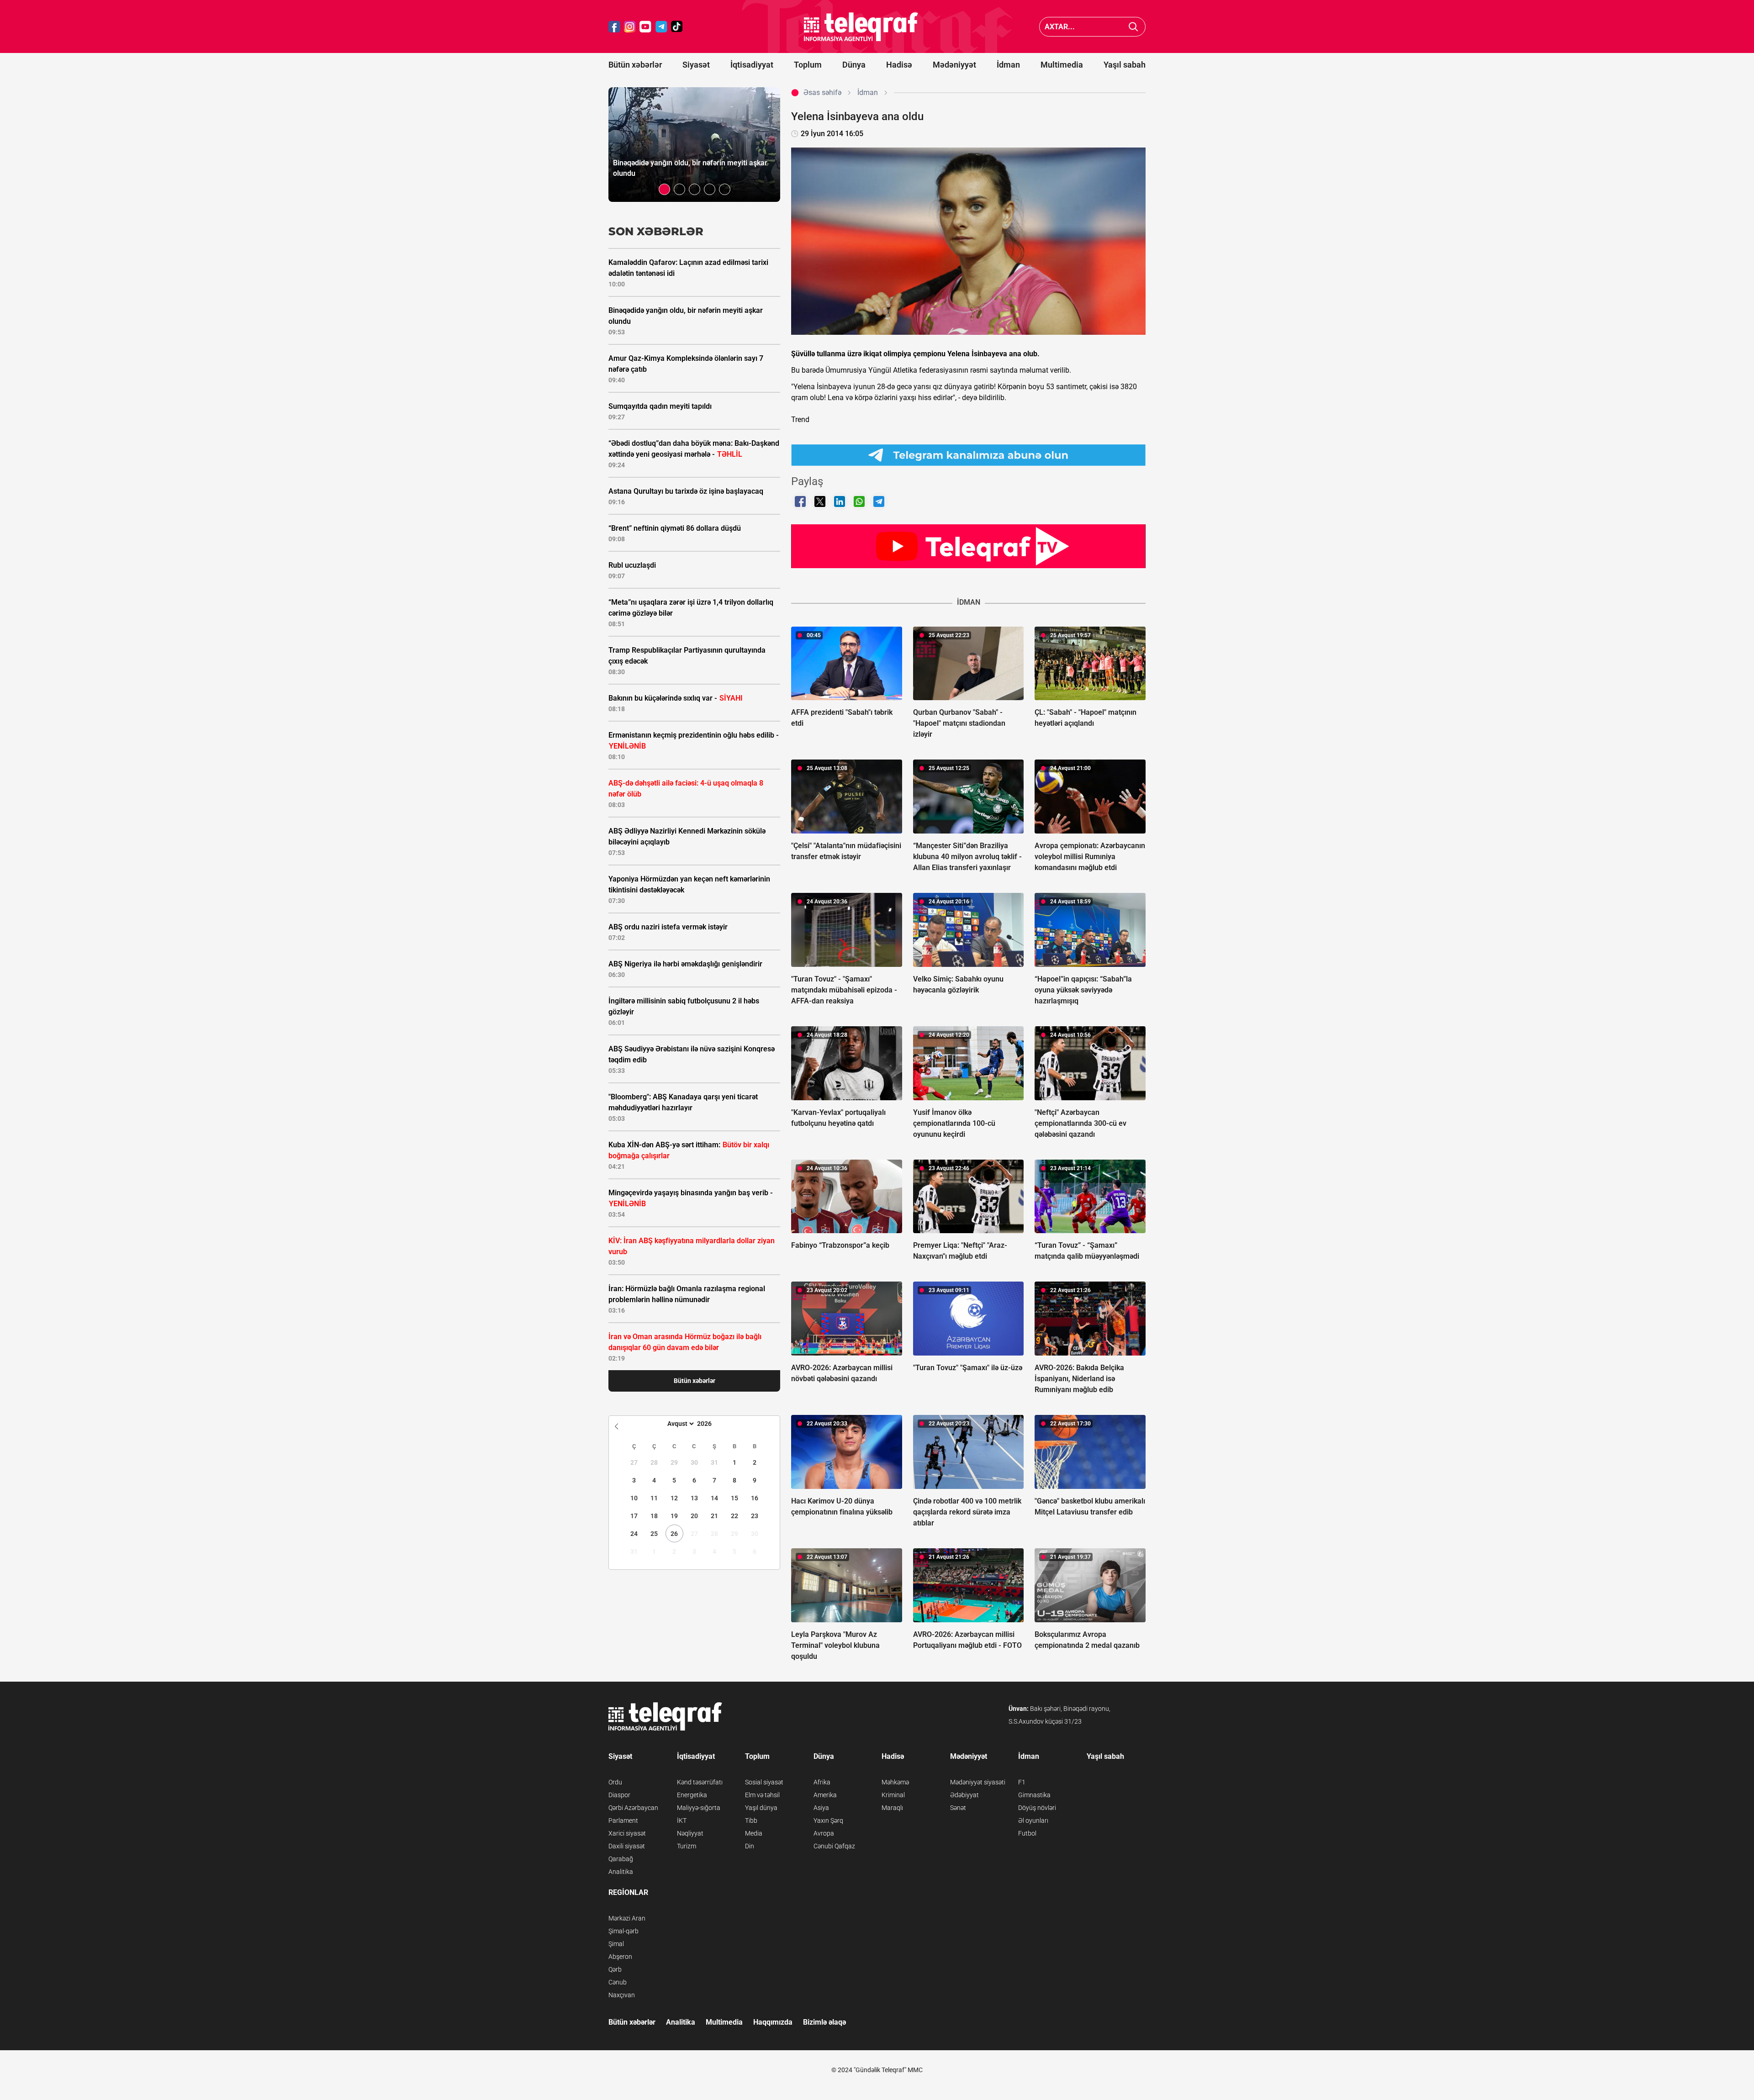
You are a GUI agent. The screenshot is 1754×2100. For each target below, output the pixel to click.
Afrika (822, 1782)
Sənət (958, 1808)
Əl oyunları (1033, 1820)
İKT (682, 1820)
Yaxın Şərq (828, 1820)
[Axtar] (1133, 27)
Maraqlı (892, 1808)
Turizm (687, 1846)
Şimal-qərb (623, 1931)
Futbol (1027, 1833)
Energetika (692, 1795)
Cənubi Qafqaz (834, 1846)
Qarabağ (621, 1859)
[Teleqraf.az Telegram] (661, 27)
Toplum (808, 65)
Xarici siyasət (627, 1833)
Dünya (854, 65)
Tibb (751, 1820)
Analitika (621, 1872)
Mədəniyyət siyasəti (978, 1782)
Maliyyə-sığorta (699, 1808)
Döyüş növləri (1037, 1808)
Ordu (615, 1782)
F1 (1022, 1782)
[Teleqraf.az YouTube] (645, 27)
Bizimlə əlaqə (824, 2022)
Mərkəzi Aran (627, 1918)
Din (750, 1846)
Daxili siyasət (627, 1846)
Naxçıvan (622, 1995)
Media (754, 1833)
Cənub (618, 1982)
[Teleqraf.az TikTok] (677, 27)
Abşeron (620, 1957)
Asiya (821, 1808)
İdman (1008, 65)
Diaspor (619, 1795)
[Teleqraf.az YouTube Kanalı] (968, 546)
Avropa (824, 1833)
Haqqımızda (773, 2022)
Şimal (616, 1944)
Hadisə (899, 65)
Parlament (623, 1820)
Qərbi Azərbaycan (633, 1808)
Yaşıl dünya (761, 1808)
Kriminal (893, 1795)
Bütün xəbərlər (635, 65)
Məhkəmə (895, 1782)
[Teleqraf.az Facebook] (614, 27)
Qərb (615, 1969)
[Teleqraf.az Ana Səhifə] (861, 27)
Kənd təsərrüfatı (700, 1782)
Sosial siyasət (764, 1782)
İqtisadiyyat (752, 65)
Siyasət (696, 65)
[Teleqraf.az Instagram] (630, 27)
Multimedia (1062, 65)
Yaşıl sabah (1125, 65)
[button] (664, 189)
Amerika (825, 1795)
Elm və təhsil (762, 1795)
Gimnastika (1034, 1795)
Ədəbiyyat (964, 1795)
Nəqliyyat (690, 1833)
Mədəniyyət (954, 65)
